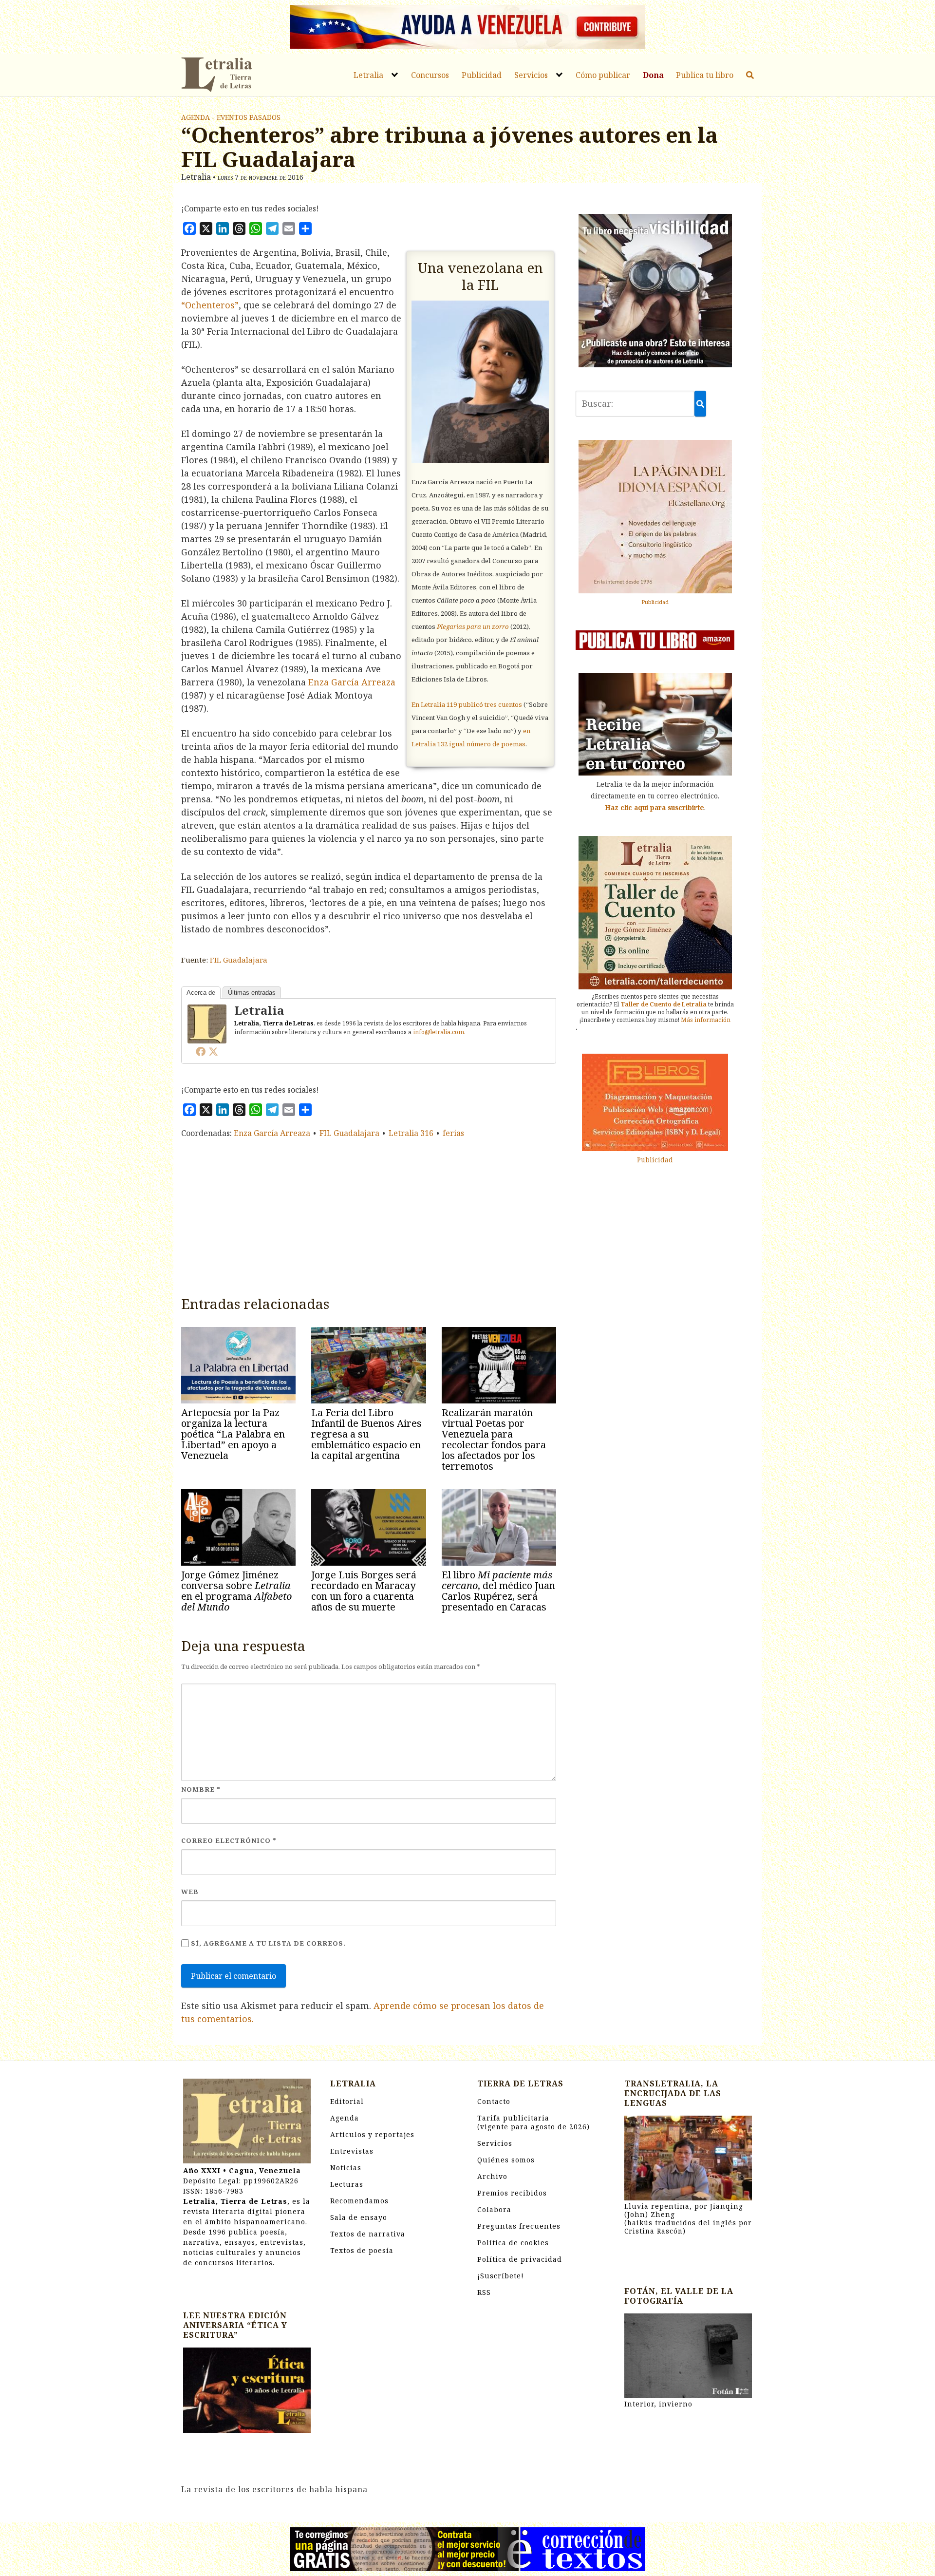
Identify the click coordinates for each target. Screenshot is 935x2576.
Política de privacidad (520, 2259)
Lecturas (347, 2184)
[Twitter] (213, 1051)
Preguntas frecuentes (519, 2226)
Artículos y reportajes (372, 2134)
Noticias (346, 2168)
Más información (706, 1019)
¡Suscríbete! (501, 2276)
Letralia (368, 75)
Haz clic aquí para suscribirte (654, 807)
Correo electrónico (229, 1840)
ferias (453, 1133)
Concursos (430, 75)
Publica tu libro (705, 75)
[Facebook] (201, 1051)
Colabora (494, 2209)
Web (190, 1892)
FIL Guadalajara (239, 960)
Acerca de (201, 993)
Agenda (345, 2118)
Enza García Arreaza (352, 682)
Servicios (531, 75)
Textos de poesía (362, 2250)
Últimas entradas (252, 993)
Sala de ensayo (359, 2217)
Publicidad (482, 75)
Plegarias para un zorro (473, 626)
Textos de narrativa (368, 2234)
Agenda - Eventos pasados (231, 117)
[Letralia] (207, 1023)
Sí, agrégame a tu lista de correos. (267, 1943)
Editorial (347, 2101)
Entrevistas (352, 2151)
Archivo (492, 2176)
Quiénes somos (506, 2160)
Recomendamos (359, 2201)
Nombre (201, 1789)
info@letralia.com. (439, 1032)
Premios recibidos (512, 2193)
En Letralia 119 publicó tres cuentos (467, 704)
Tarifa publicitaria (533, 2122)
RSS (484, 2292)
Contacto (494, 2101)
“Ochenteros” (210, 305)
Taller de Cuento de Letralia (664, 1004)
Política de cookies (513, 2243)
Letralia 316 (411, 1133)
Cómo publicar (603, 75)
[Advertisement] (369, 1215)
